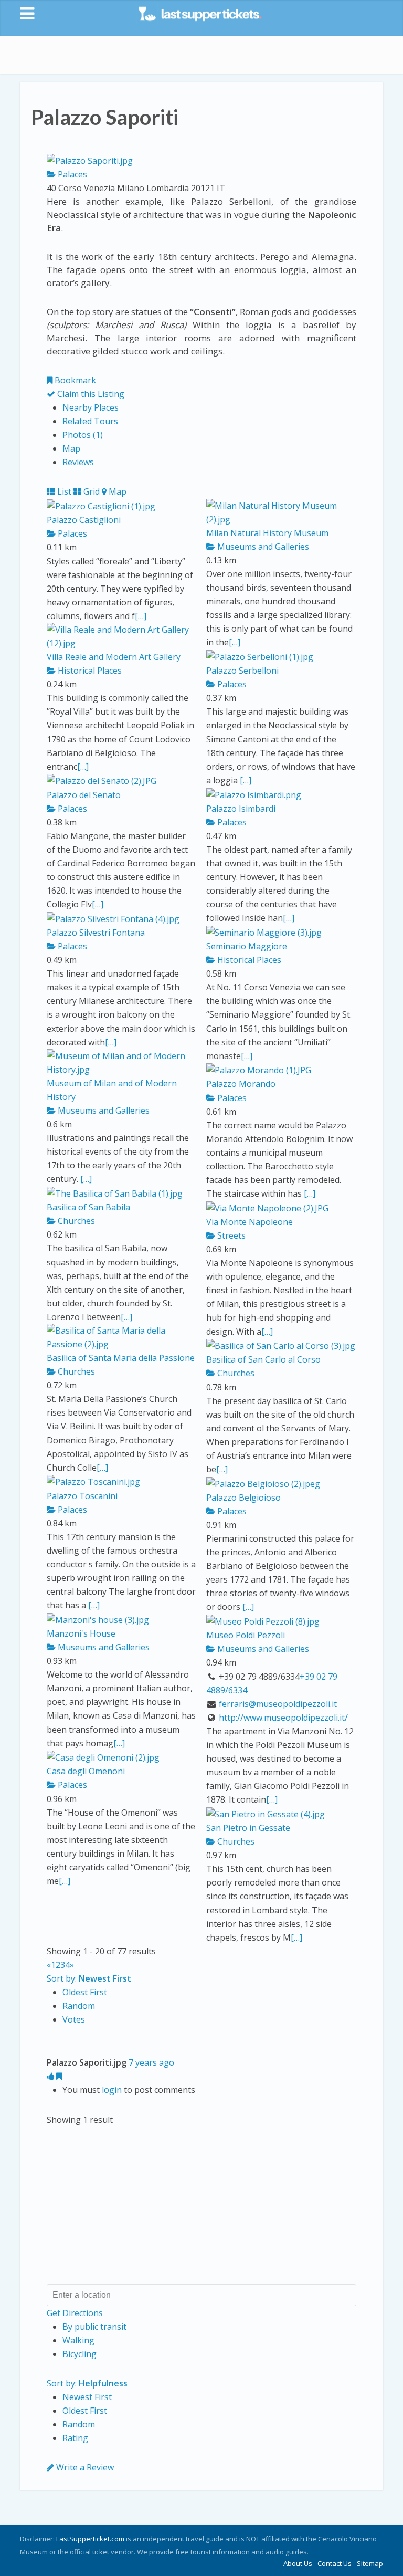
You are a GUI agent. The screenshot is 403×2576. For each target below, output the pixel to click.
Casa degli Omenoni (86, 1771)
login (112, 2090)
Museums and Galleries (262, 547)
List (63, 491)
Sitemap (370, 2563)
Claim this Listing (90, 394)
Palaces (71, 174)
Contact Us (335, 2563)
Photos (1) (83, 435)
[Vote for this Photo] (51, 2076)
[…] (141, 616)
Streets (230, 1235)
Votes (74, 2019)
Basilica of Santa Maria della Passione (121, 1358)
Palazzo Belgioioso (243, 1498)
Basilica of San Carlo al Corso (263, 1359)
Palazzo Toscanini (82, 1496)
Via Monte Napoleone (250, 1222)
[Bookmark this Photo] (59, 2076)
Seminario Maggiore (247, 946)
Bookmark (74, 380)
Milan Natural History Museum (267, 533)
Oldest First (85, 1992)
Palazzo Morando (241, 1084)
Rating (75, 2438)
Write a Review (84, 2467)
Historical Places (89, 671)
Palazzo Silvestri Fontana (96, 933)
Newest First (87, 2397)
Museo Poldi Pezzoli (246, 1635)
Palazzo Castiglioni (84, 520)
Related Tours (90, 421)
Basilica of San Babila (88, 1207)
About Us (298, 2563)
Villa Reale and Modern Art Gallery (114, 657)
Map (71, 448)
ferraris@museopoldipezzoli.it (278, 1704)
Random (79, 2006)
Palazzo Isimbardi (241, 809)
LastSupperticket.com (90, 2539)
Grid (91, 491)
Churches (75, 1221)
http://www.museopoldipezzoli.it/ (283, 1718)
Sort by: (89, 1978)
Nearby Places (91, 407)
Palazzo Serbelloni (242, 671)
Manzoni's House (81, 1633)
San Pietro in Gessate (248, 1828)
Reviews (78, 462)
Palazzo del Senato (84, 795)
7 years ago (151, 2062)
